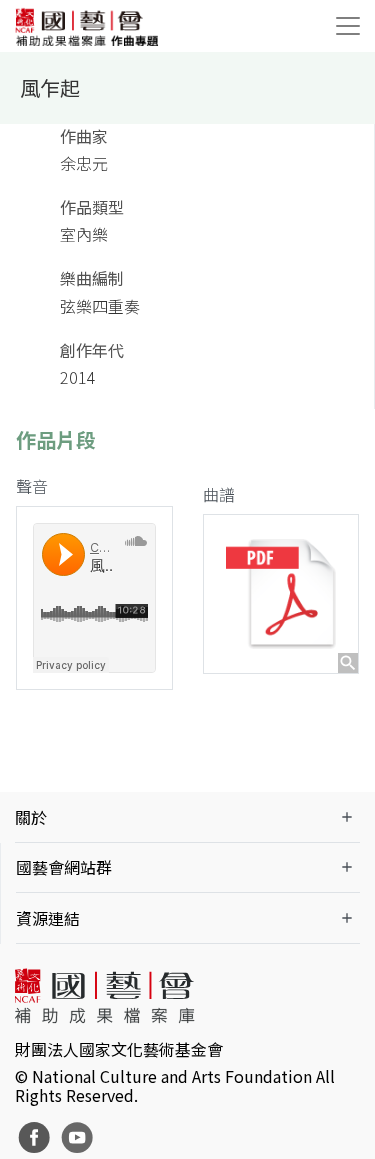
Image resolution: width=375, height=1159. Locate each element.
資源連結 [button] (48, 918)
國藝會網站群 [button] (64, 867)
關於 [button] (31, 817)
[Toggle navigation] (348, 26)
